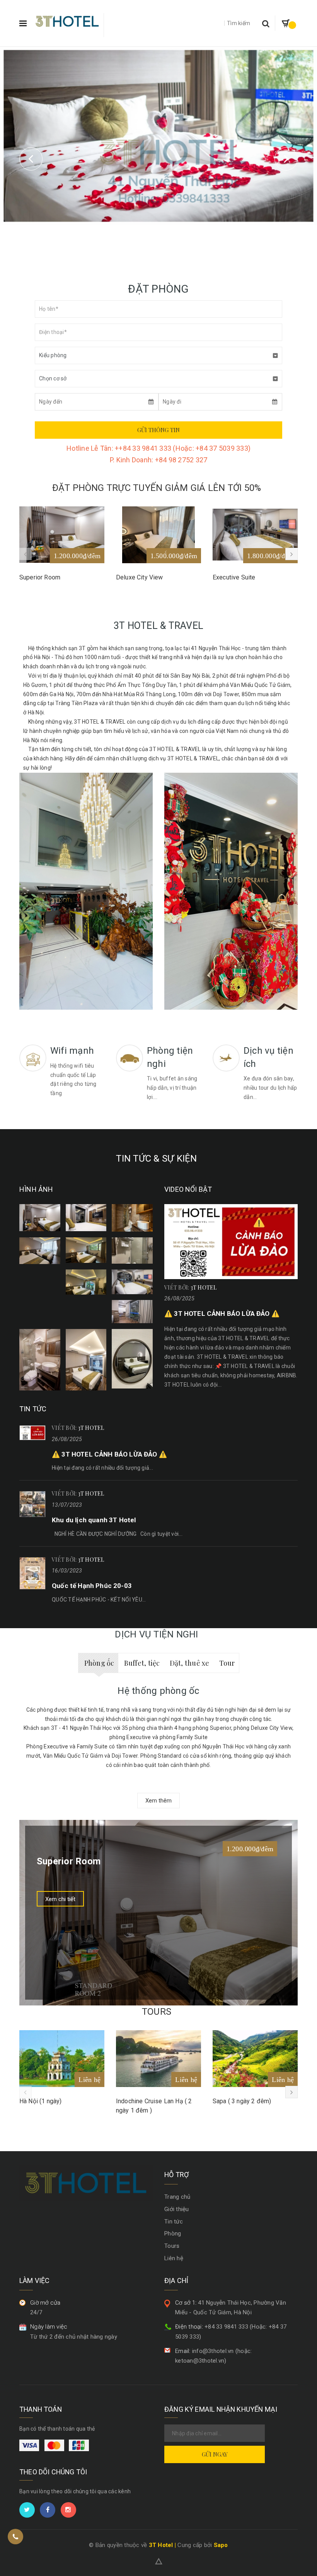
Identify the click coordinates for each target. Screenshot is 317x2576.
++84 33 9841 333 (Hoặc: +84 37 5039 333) (183, 448)
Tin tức (174, 2222)
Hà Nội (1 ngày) (40, 2101)
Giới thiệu (177, 2209)
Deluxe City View (140, 577)
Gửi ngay (215, 2454)
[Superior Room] (62, 535)
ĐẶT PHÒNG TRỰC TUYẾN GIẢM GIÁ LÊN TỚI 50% (157, 488)
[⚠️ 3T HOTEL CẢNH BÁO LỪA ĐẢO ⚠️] (231, 1242)
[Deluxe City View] (158, 535)
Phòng (173, 2234)
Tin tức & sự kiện (156, 1159)
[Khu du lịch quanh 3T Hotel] (32, 1504)
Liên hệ (174, 2258)
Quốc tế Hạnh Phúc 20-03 (92, 1586)
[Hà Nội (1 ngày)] (62, 2059)
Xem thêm (158, 1801)
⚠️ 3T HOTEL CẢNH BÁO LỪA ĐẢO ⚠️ (222, 1314)
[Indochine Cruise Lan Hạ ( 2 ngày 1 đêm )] (158, 2059)
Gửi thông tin (158, 430)
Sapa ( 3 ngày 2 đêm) (242, 2101)
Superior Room (40, 577)
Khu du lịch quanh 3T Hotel (94, 1520)
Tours (157, 2012)
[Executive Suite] (255, 535)
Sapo (221, 2545)
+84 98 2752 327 (181, 460)
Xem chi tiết (60, 1899)
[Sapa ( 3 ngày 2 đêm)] (255, 2059)
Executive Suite (234, 577)
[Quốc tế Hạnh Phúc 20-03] (32, 1573)
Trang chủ (177, 2197)
